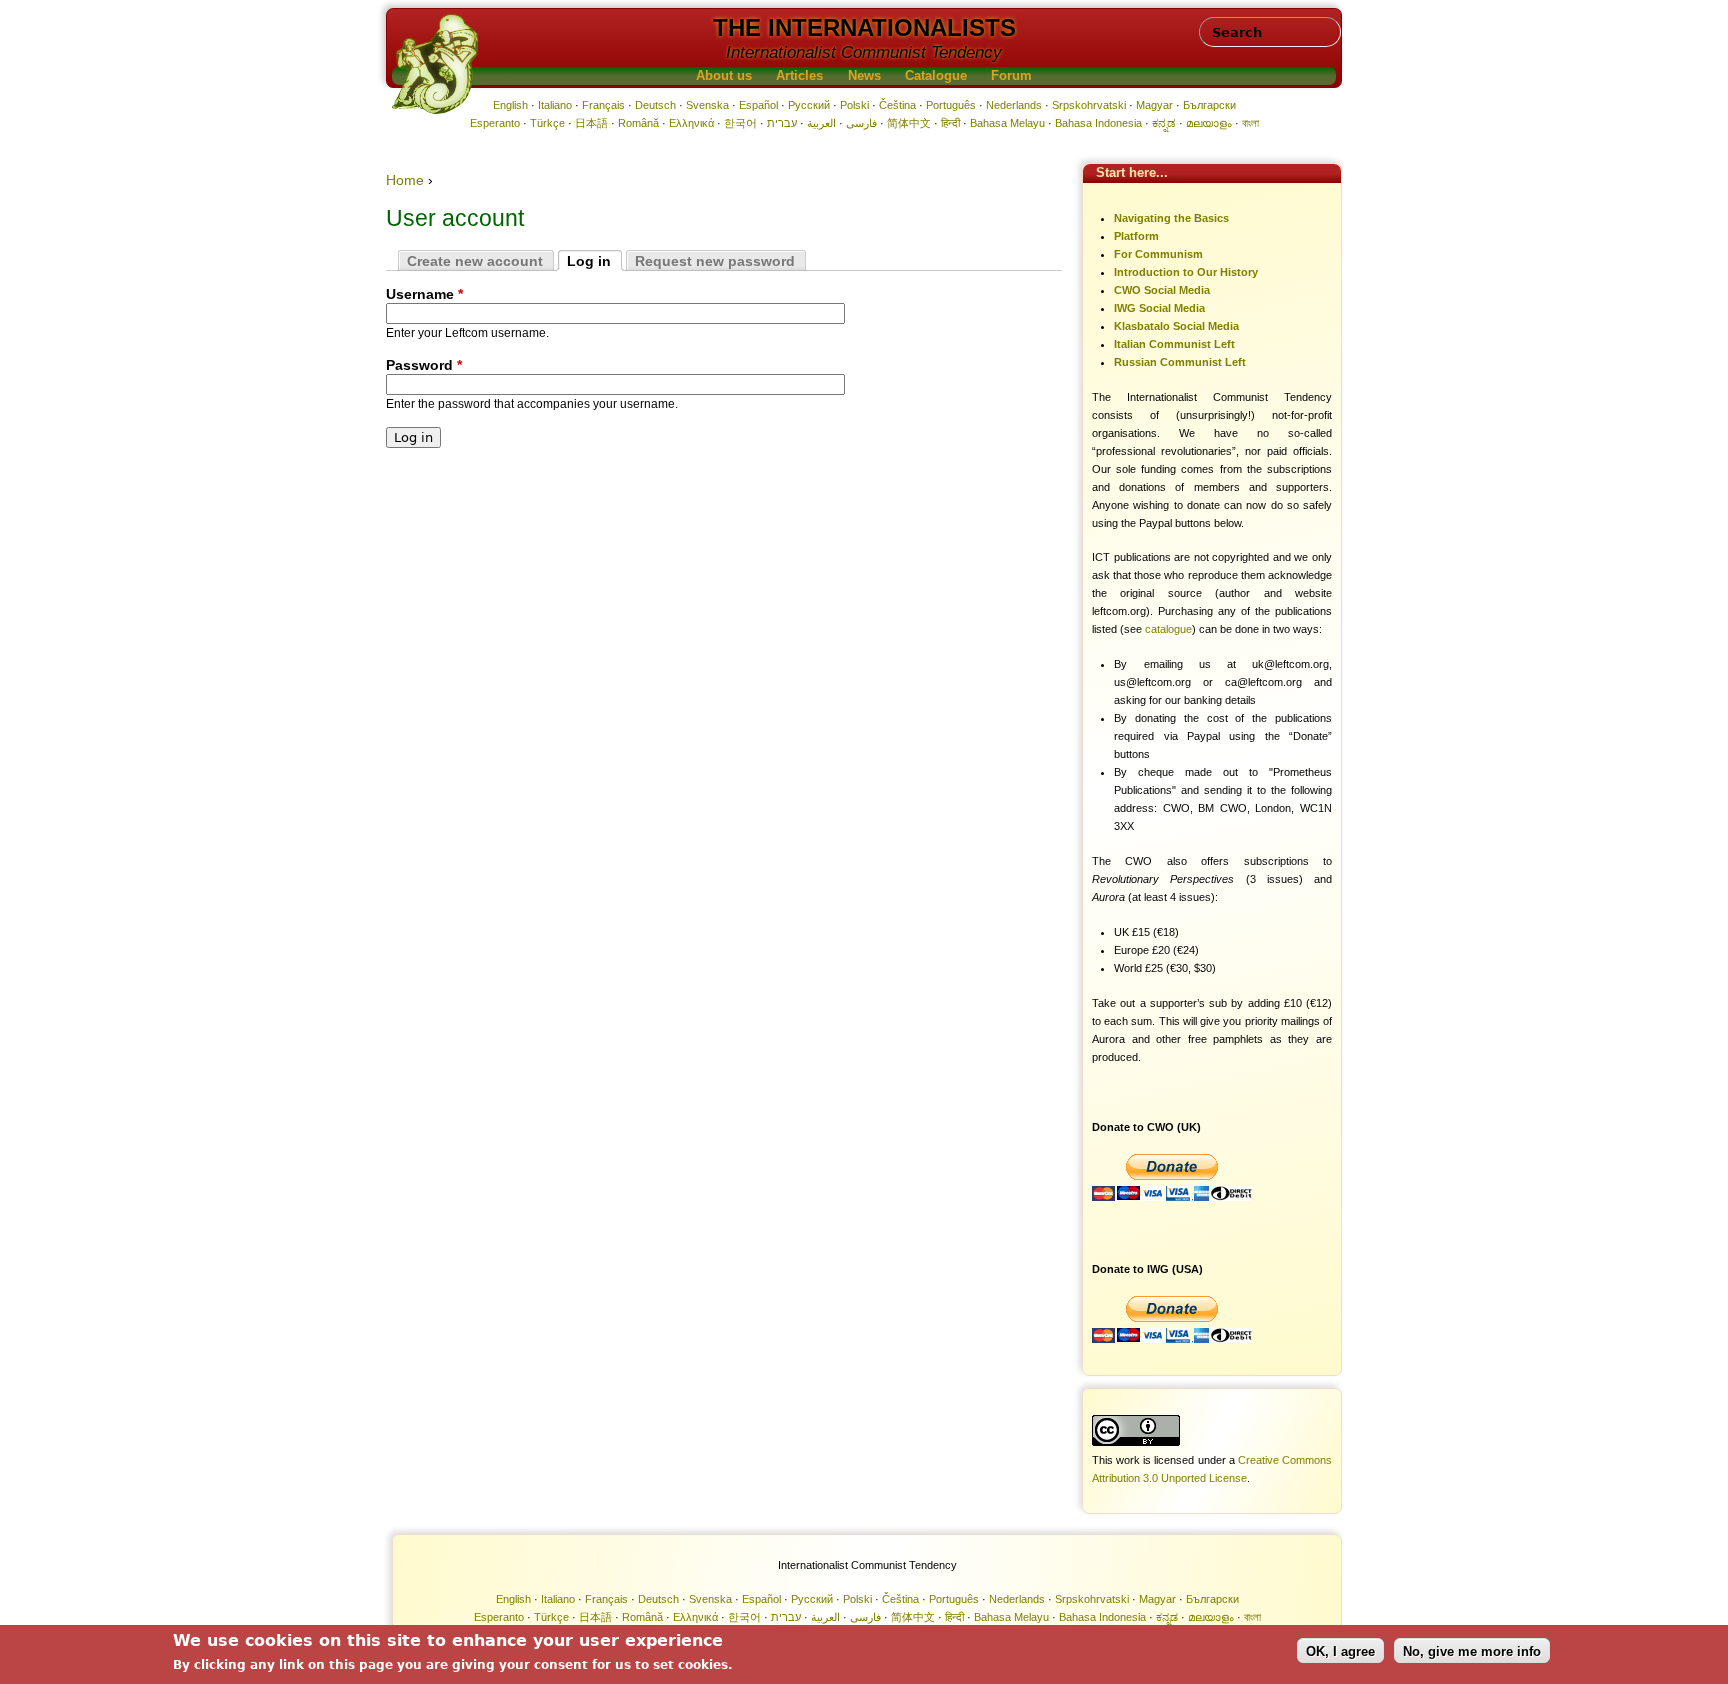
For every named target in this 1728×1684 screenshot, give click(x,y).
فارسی (861, 123)
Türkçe (547, 123)
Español (758, 105)
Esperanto (495, 123)
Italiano (555, 105)
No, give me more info (1472, 1650)
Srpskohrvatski (1089, 105)
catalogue (1168, 629)
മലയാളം (1209, 123)
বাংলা (1250, 123)
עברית (782, 123)
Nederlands (1014, 105)
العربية (821, 123)
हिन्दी (950, 123)
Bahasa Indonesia (1098, 123)
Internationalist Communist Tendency (864, 52)
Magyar (1154, 105)
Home (405, 180)
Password (424, 365)
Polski (854, 105)
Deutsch (655, 105)
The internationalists (864, 27)
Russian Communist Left (1180, 362)
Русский (809, 105)
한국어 (740, 123)
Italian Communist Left (1174, 344)
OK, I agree (1340, 1650)
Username (424, 294)
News (864, 76)
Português (951, 105)
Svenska (707, 105)
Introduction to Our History (1186, 272)
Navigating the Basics (1171, 218)
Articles (799, 76)
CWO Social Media (1162, 290)
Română (638, 123)
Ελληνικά (691, 123)
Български (1209, 105)
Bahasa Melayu (1007, 123)
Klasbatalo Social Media (1176, 326)
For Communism (1158, 254)
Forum (1011, 76)
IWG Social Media (1159, 308)
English (510, 105)
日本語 (591, 123)
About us (724, 76)
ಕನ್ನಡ (1164, 123)
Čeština (897, 105)
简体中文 (909, 123)
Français (603, 105)
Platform (1136, 236)
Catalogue (936, 76)
